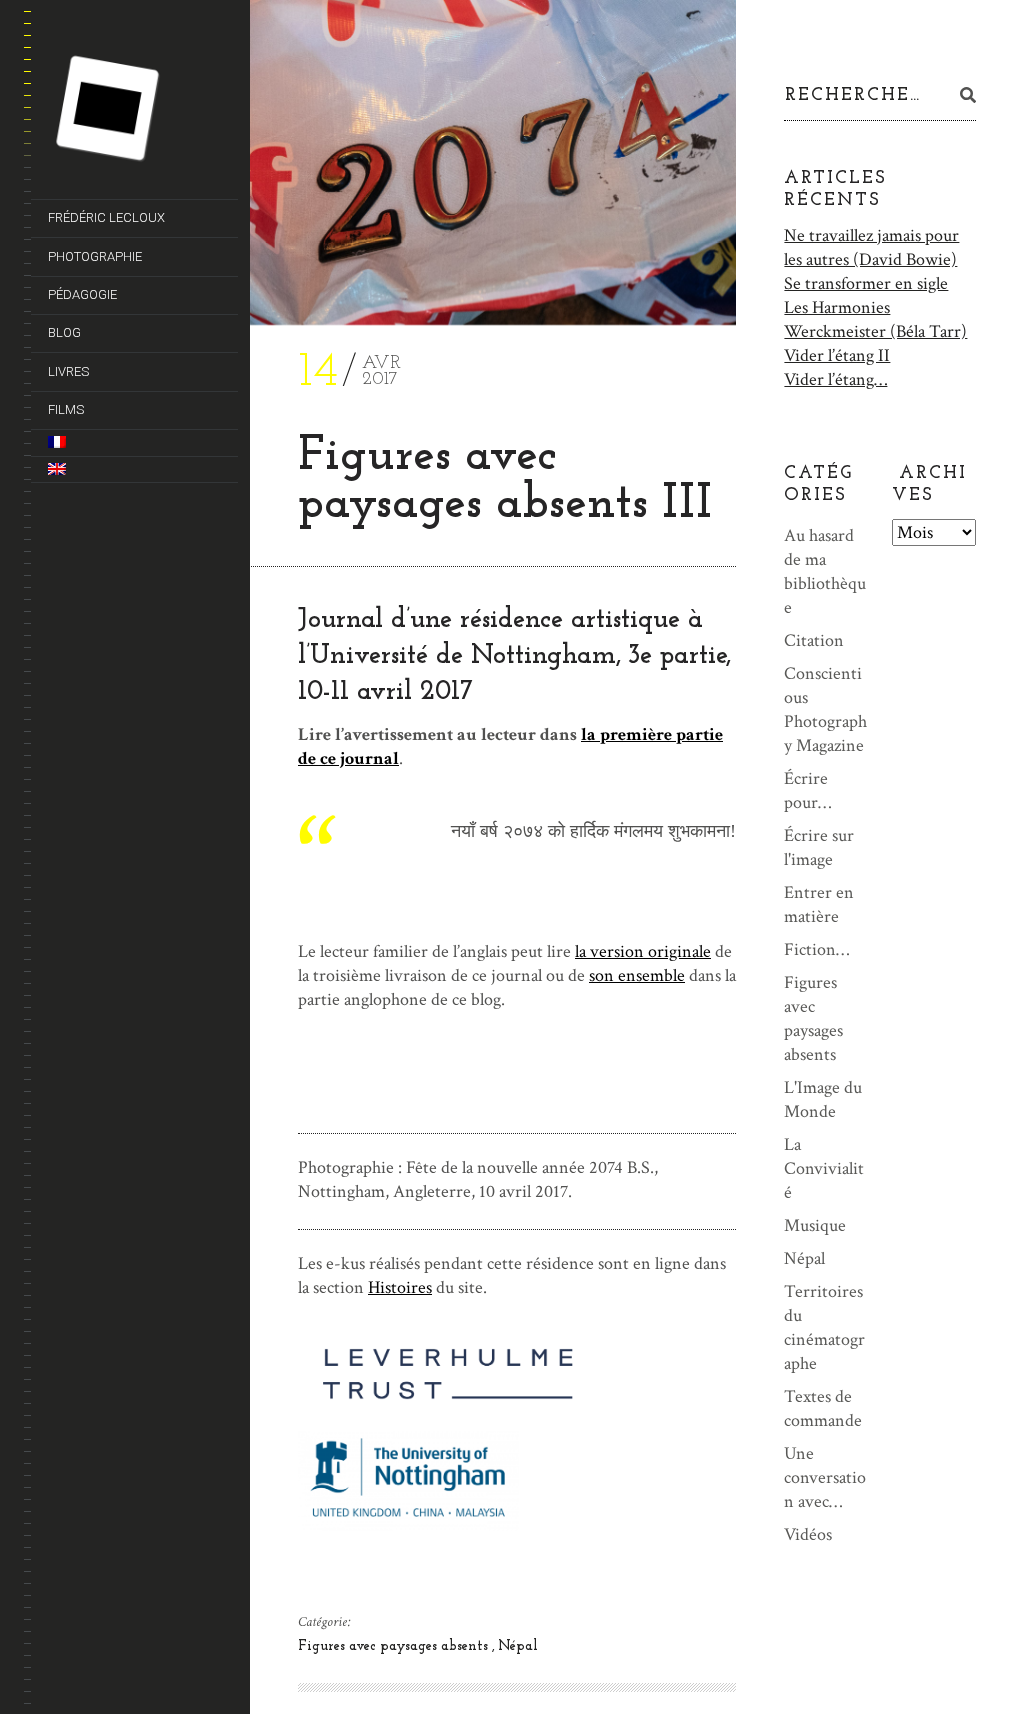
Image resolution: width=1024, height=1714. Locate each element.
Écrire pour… (807, 790)
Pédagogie (82, 294)
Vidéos (808, 1534)
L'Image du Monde (823, 1099)
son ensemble (637, 975)
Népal (518, 1646)
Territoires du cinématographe (824, 1327)
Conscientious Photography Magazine (825, 709)
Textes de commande (823, 1408)
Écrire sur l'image (819, 847)
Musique (815, 1225)
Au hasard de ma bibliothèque (825, 571)
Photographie (95, 256)
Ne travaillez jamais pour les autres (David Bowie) (871, 247)
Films (66, 409)
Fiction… (816, 949)
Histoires (400, 1287)
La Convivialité (824, 1168)
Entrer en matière (819, 904)
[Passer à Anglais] (131, 469)
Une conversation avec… (825, 1477)
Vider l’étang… (835, 379)
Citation (814, 640)
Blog (64, 332)
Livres (68, 371)
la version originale (643, 951)
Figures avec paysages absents (395, 1646)
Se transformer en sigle (866, 283)
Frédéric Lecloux (106, 217)
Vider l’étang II (837, 355)
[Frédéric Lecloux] (143, 112)
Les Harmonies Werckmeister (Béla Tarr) (875, 319)
